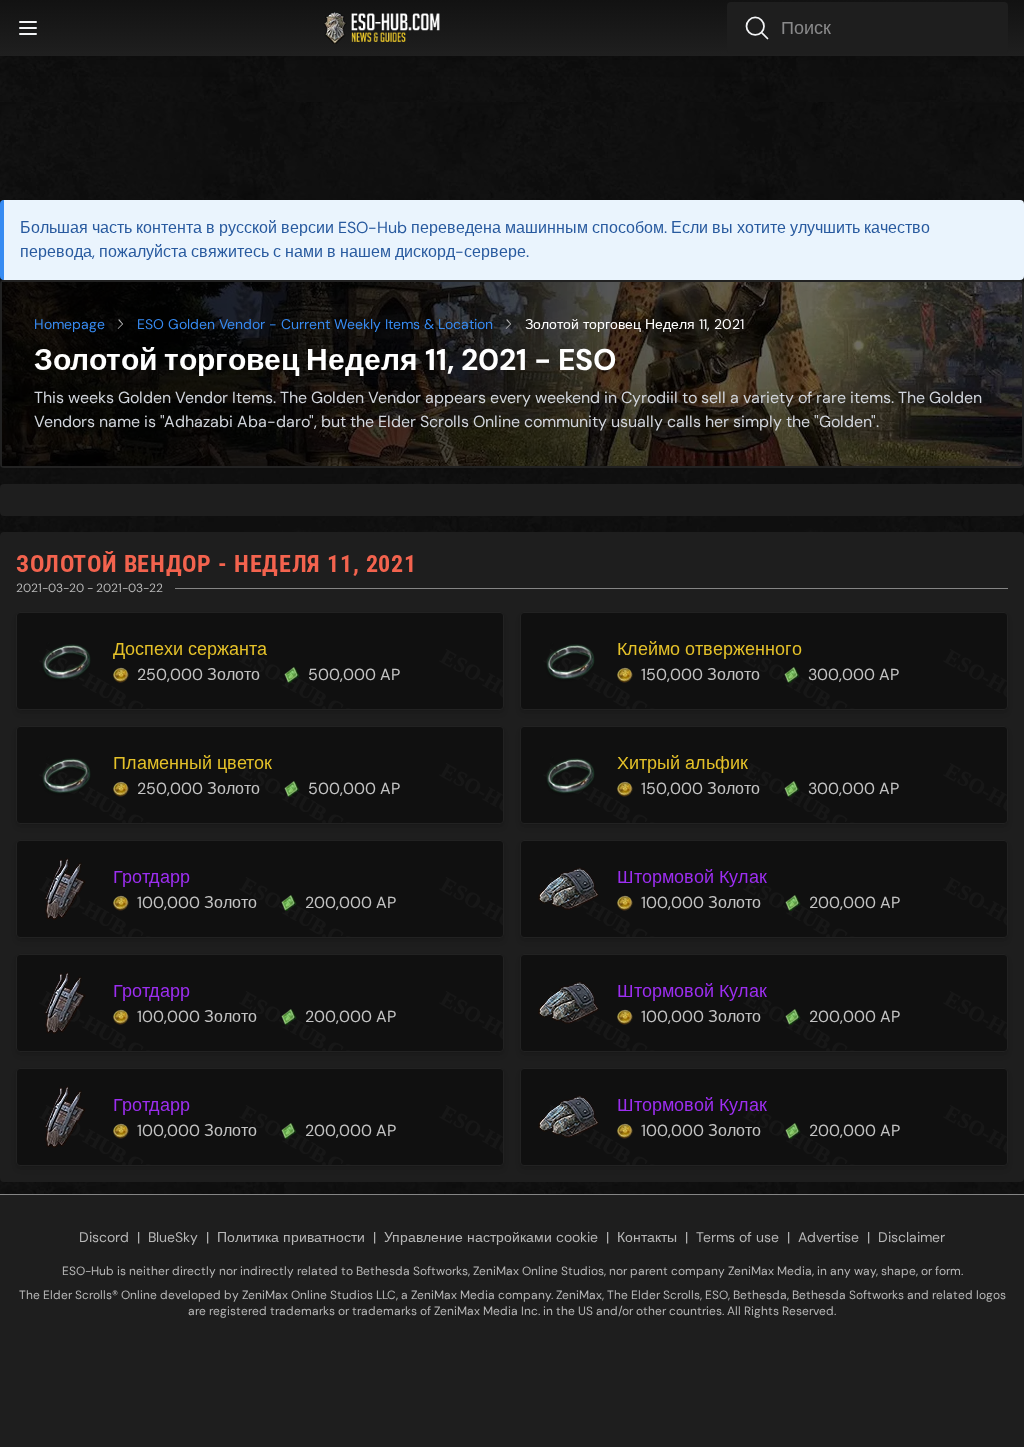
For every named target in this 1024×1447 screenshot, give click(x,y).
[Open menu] (28, 28)
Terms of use (737, 1237)
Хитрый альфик (682, 763)
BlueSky (173, 1237)
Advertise (828, 1237)
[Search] (867, 28)
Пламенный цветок (192, 763)
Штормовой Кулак (692, 877)
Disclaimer (911, 1237)
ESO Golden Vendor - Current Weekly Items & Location (315, 324)
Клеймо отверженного (709, 649)
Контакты (647, 1237)
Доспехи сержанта (190, 649)
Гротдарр (151, 877)
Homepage (69, 324)
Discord (104, 1237)
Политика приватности (291, 1237)
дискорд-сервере (460, 251)
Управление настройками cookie (491, 1237)
